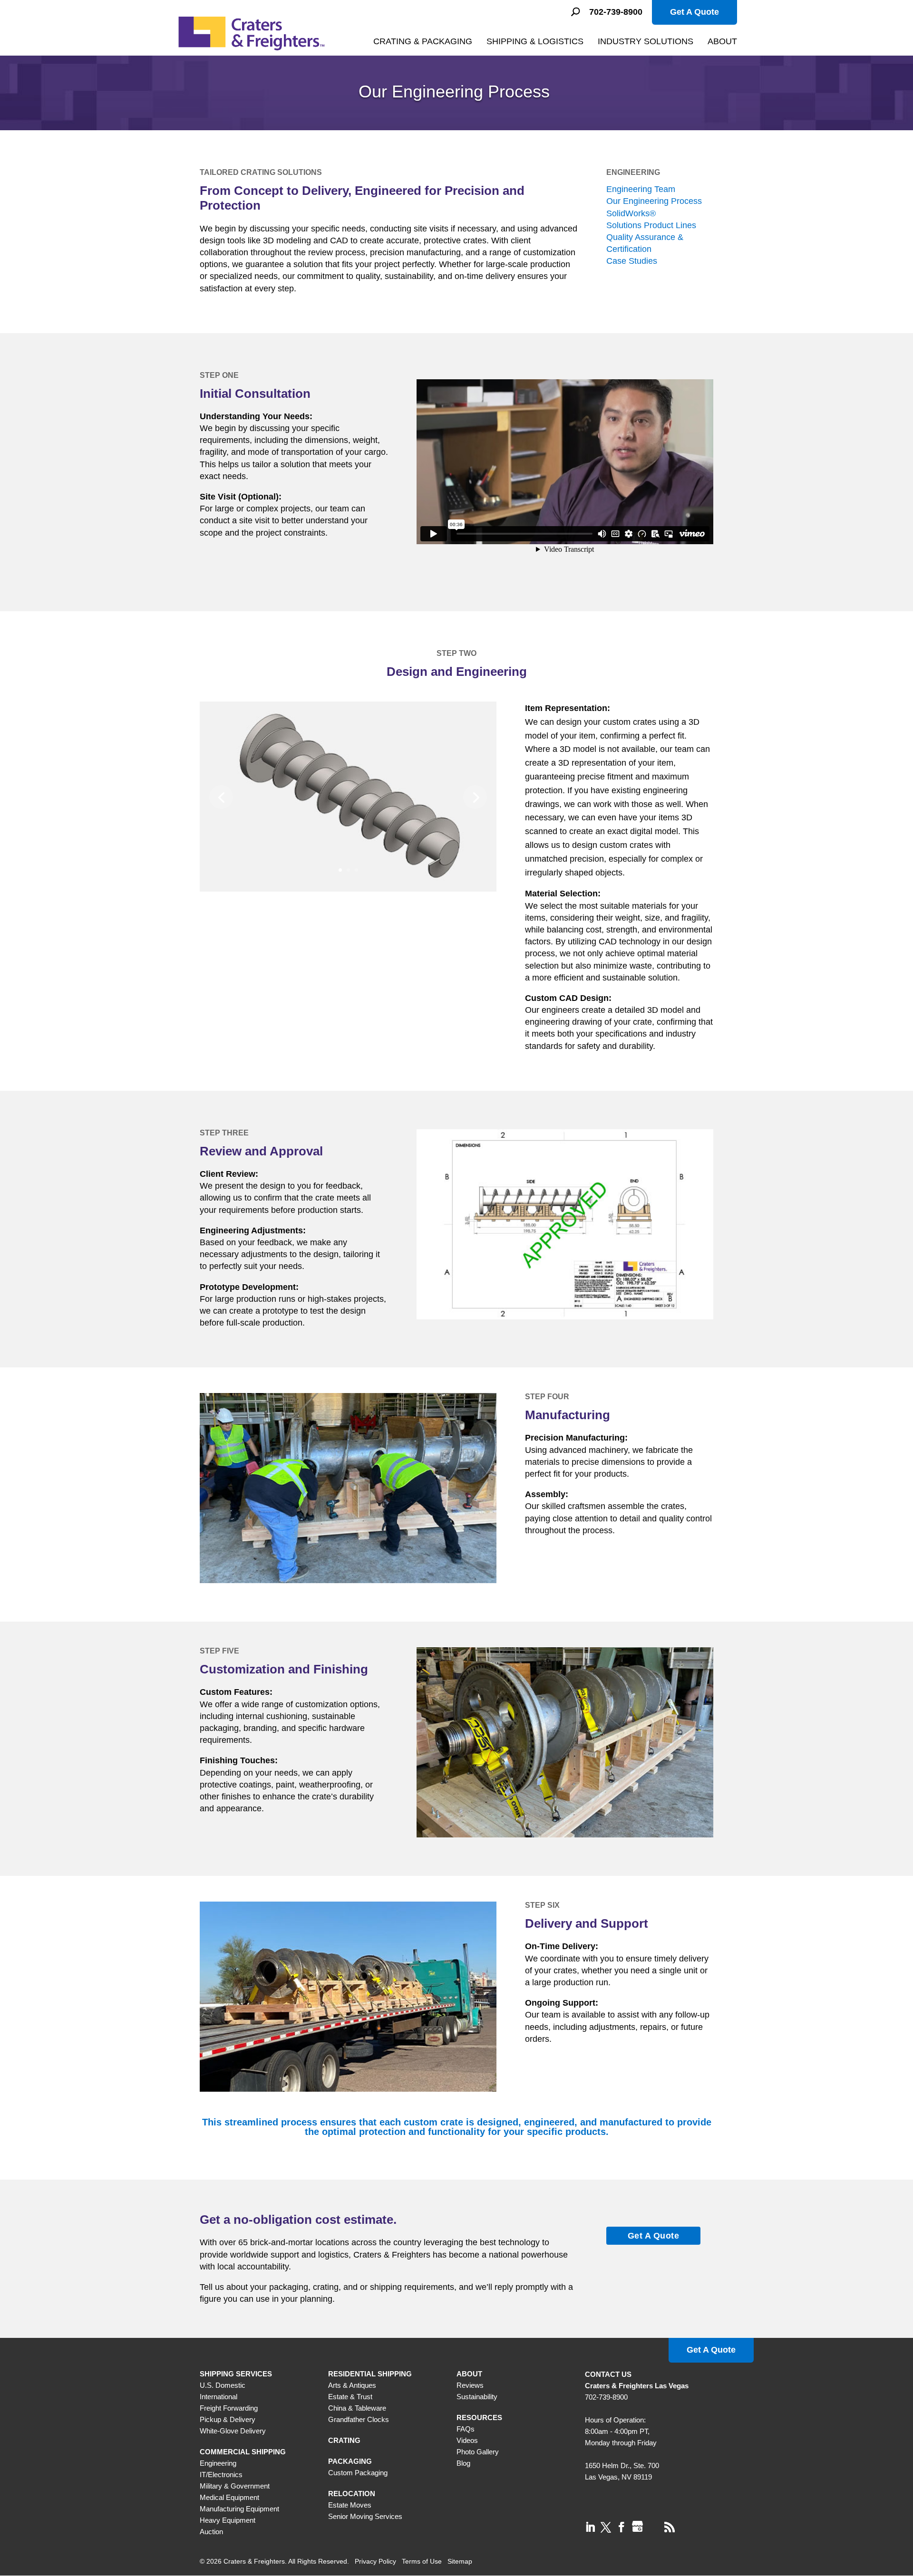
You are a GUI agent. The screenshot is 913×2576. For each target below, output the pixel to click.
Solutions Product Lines (651, 225)
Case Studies (632, 261)
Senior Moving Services (365, 2516)
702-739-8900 (616, 12)
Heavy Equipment (228, 2520)
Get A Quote (694, 12)
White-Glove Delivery (233, 2431)
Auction (211, 2532)
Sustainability (477, 2397)
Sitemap (460, 2561)
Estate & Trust (350, 2397)
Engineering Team (641, 189)
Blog (463, 2463)
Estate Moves (350, 2505)
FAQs (466, 2429)
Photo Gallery (478, 2452)
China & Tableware (357, 2408)
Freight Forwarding (229, 2408)
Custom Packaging (358, 2473)
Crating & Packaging (423, 41)
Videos (467, 2440)
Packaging (350, 2461)
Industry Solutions (646, 41)
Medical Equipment (229, 2497)
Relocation (352, 2494)
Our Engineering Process (654, 201)
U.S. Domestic (223, 2385)
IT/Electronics (221, 2475)
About (722, 41)
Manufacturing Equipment (239, 2509)
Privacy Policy (375, 2561)
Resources (479, 2417)
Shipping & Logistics (535, 41)
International (219, 2397)
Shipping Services (236, 2374)
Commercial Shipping (243, 2452)
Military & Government (235, 2486)
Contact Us (608, 2374)
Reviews (470, 2385)
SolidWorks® (631, 213)
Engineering (218, 2463)
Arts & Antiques (352, 2385)
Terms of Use (422, 2561)
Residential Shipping (370, 2374)
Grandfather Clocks (359, 2419)
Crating (344, 2440)
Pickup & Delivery (228, 2419)
